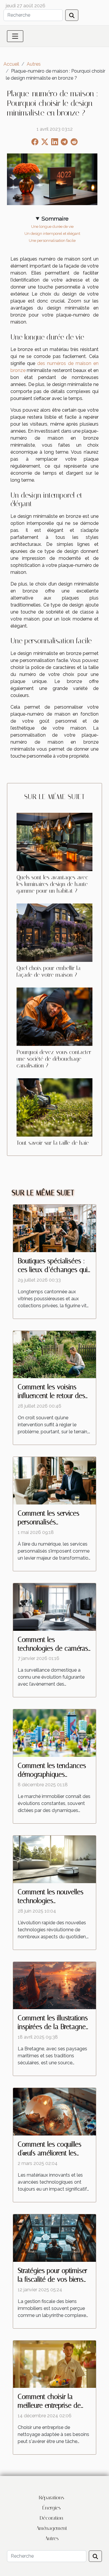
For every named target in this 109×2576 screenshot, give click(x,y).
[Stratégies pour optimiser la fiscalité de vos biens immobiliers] (54, 2237)
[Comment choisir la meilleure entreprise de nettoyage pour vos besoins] (54, 2364)
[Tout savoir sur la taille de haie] (54, 1107)
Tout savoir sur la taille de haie (53, 1143)
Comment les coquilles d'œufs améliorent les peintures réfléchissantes (52, 2153)
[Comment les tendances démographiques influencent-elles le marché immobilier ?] (54, 1733)
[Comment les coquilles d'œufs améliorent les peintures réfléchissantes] (54, 2111)
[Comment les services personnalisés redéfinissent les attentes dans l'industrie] (54, 1480)
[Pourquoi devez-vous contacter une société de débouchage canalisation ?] (54, 1017)
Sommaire (55, 219)
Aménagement (52, 2528)
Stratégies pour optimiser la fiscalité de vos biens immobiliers (52, 2279)
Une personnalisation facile (52, 240)
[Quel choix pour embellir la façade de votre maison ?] (54, 933)
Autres (34, 64)
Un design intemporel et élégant (52, 233)
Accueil (11, 64)
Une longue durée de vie (52, 226)
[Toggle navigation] (15, 36)
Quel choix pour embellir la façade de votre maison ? (49, 971)
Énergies (52, 2508)
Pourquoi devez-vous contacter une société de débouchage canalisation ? (54, 1059)
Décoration (52, 2518)
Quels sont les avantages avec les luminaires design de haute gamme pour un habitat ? (52, 884)
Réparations (52, 2498)
